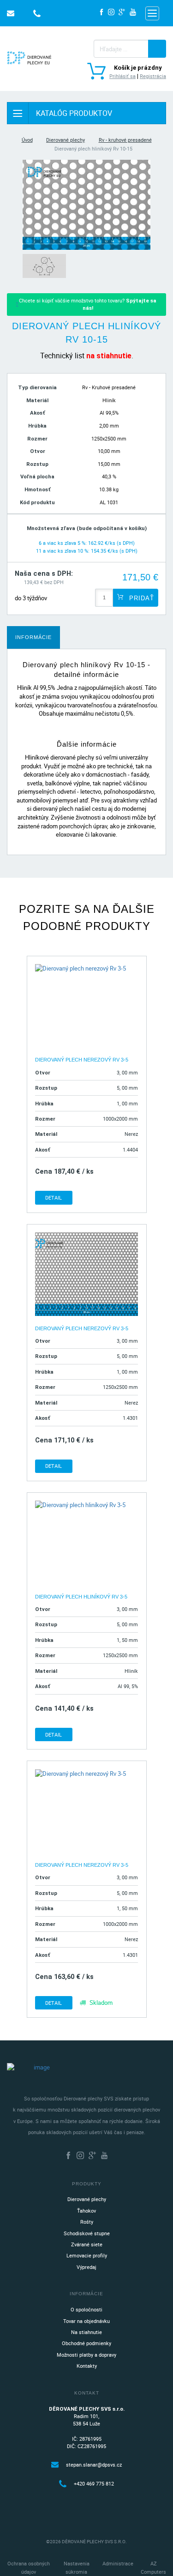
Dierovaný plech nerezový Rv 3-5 (82, 1060)
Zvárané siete (87, 2244)
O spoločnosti (86, 2309)
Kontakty (87, 2366)
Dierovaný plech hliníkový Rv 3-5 (81, 1597)
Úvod (27, 140)
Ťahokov (86, 2211)
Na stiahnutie (86, 2332)
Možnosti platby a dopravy (86, 2355)
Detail (54, 1198)
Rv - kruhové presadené (125, 140)
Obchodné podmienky (86, 2343)
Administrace (118, 2563)
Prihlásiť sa (122, 76)
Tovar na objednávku (86, 2321)
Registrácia (153, 76)
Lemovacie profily (87, 2255)
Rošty (87, 2222)
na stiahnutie (109, 356)
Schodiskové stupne (87, 2233)
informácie (33, 637)
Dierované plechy (66, 140)
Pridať (140, 598)
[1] (157, 49)
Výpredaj (86, 2267)
